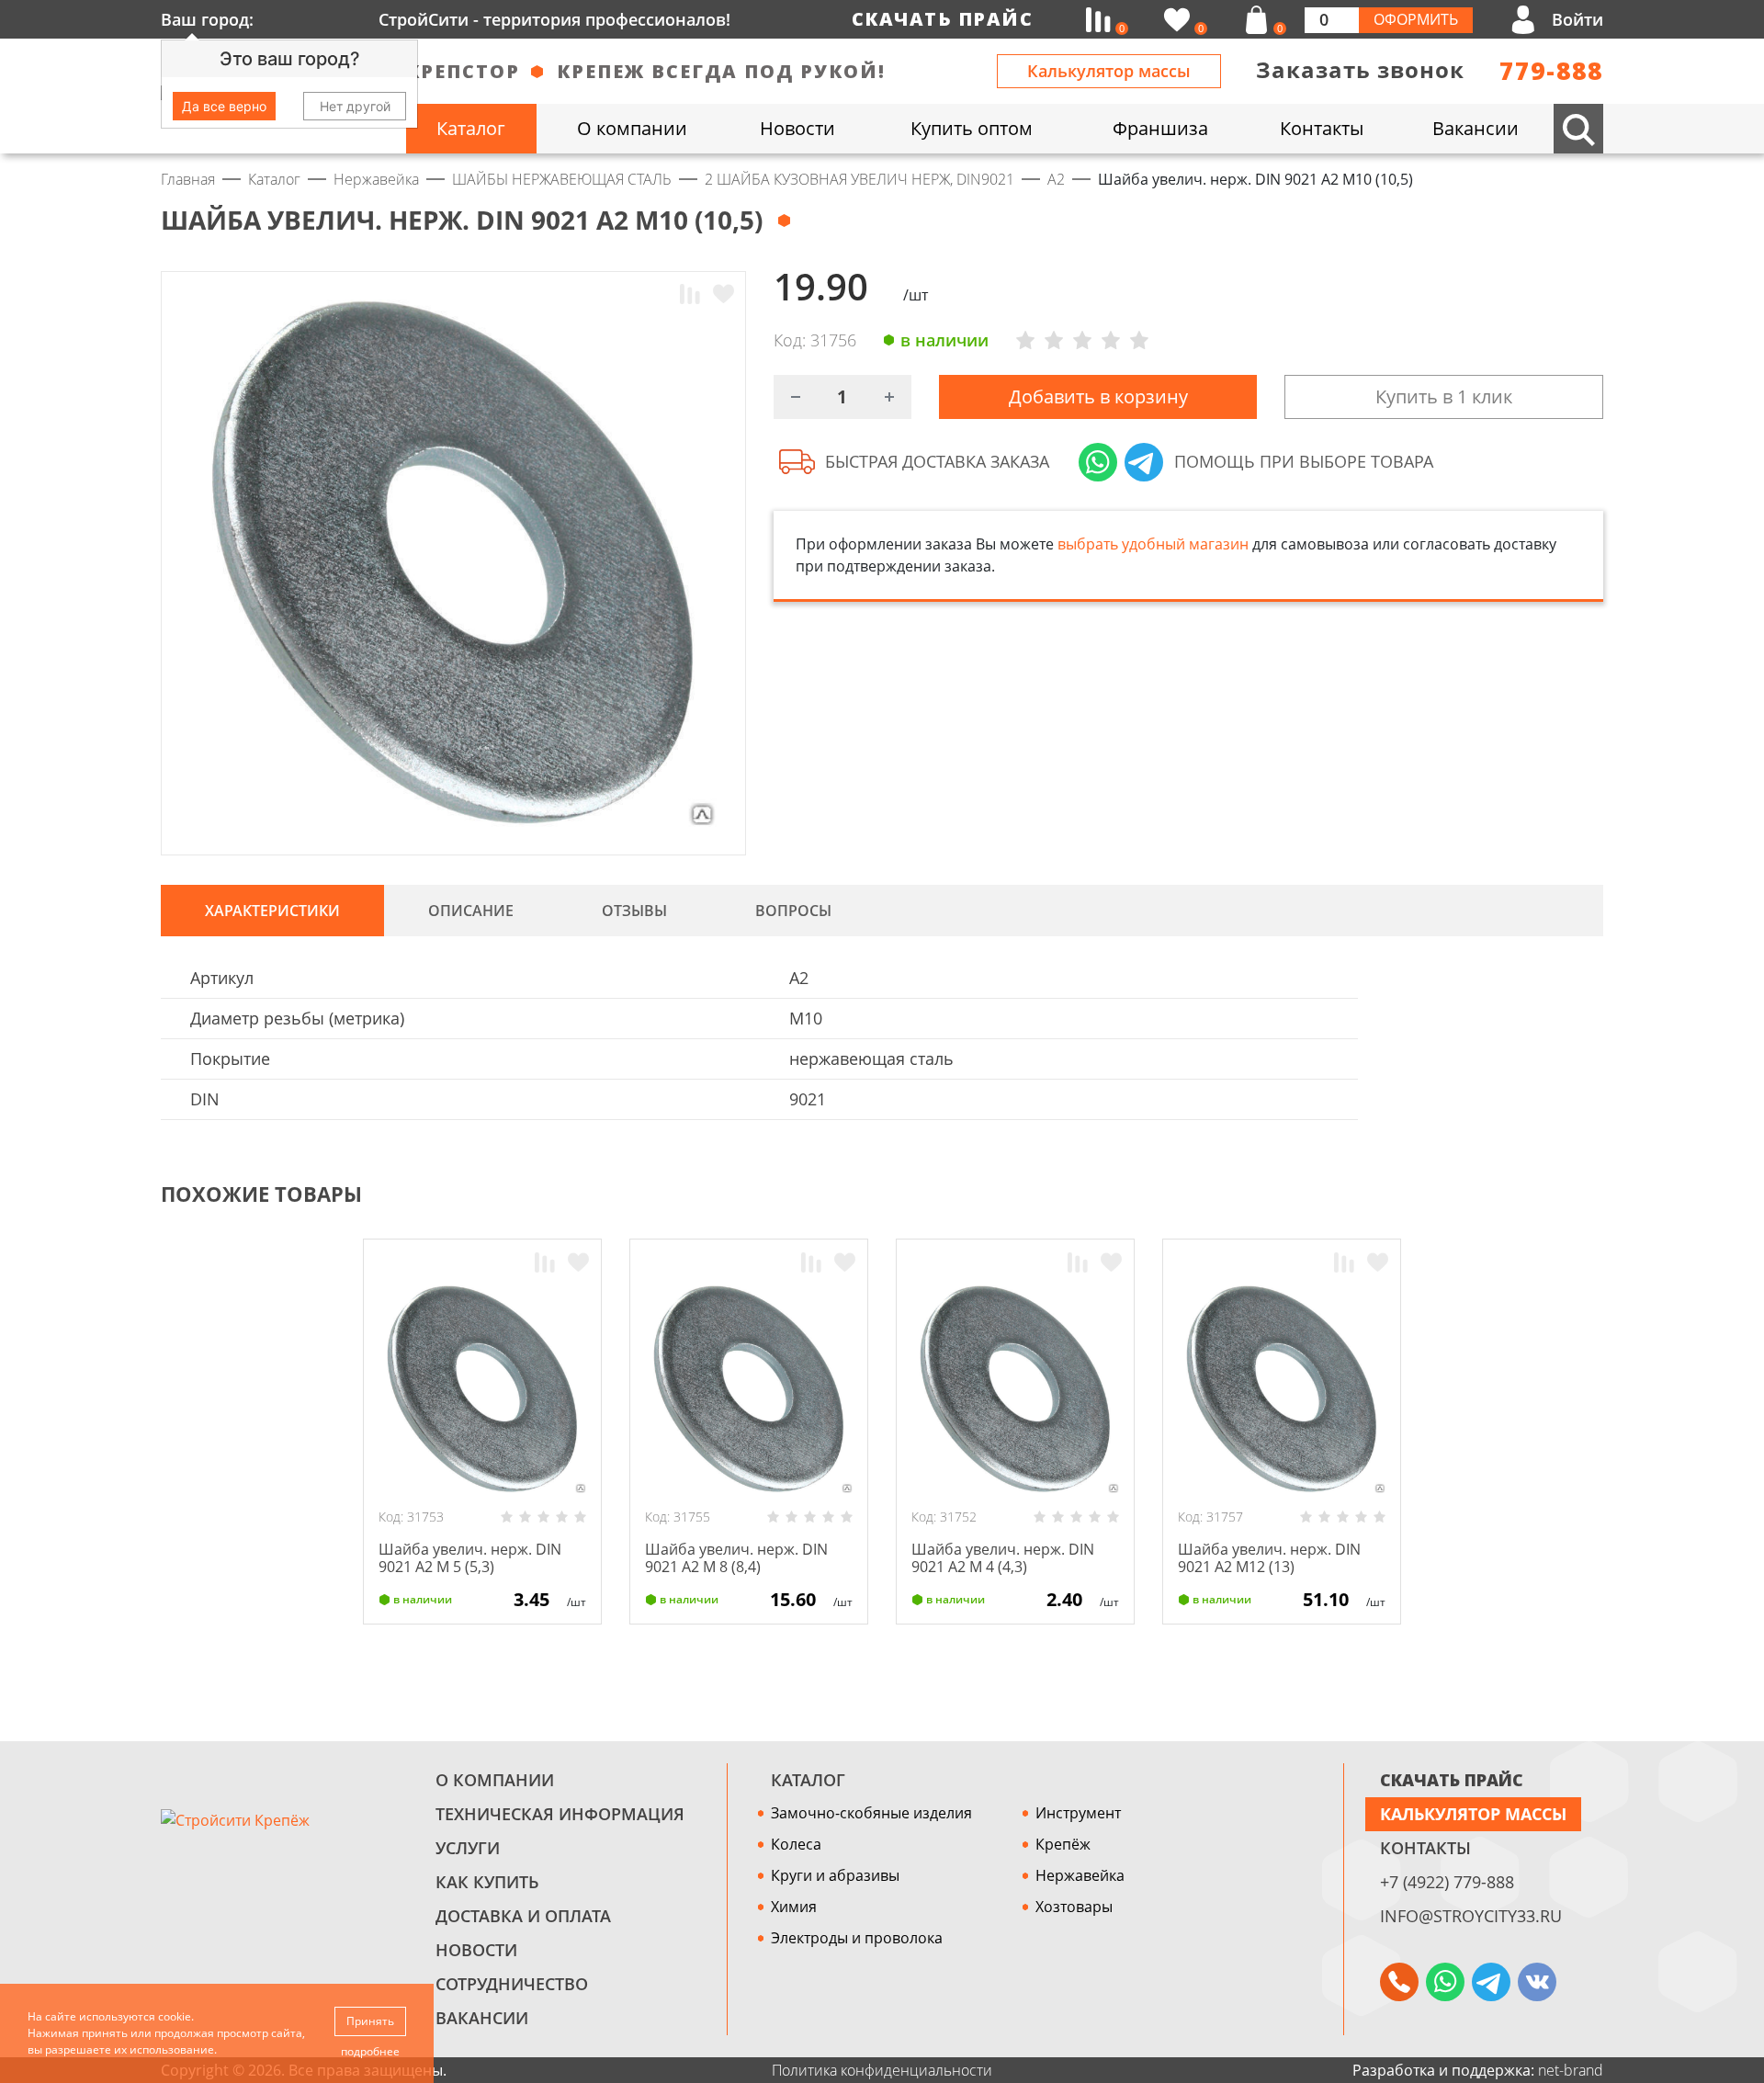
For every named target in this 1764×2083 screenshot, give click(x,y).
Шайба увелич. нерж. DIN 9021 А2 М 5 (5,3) (470, 1558)
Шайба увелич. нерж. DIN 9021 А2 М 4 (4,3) (1003, 1558)
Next (1595, 1194)
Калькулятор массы (1109, 71)
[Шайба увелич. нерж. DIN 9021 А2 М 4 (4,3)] (1015, 1389)
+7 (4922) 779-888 (1447, 1882)
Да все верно (224, 106)
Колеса (796, 1844)
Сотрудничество (512, 1984)
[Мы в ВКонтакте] (1537, 1982)
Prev (1558, 1194)
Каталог (808, 1780)
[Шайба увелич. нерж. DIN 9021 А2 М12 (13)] (1282, 1389)
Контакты (1425, 1848)
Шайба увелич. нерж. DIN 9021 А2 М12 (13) (1269, 1558)
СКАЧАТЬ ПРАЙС (1452, 1780)
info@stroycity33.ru (1471, 1916)
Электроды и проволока (857, 1938)
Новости (476, 1950)
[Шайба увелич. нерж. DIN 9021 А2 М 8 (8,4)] (749, 1389)
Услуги (468, 1848)
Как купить (487, 1882)
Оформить (1416, 19)
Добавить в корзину (1098, 396)
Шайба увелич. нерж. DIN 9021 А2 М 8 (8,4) (736, 1558)
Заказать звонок (1360, 69)
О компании (495, 1780)
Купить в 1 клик (1444, 396)
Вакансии (482, 2018)
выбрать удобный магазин (1153, 544)
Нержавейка (1080, 1875)
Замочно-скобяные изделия (871, 1813)
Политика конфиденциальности (882, 2070)
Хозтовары (1074, 1907)
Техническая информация (560, 1814)
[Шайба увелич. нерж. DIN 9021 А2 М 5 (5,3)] (482, 1389)
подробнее (370, 2051)
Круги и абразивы (835, 1875)
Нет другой (355, 106)
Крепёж (1063, 1844)
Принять (370, 2021)
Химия (794, 1907)
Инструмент (1078, 1813)
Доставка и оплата (523, 1916)
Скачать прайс (943, 19)
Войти (1577, 19)
